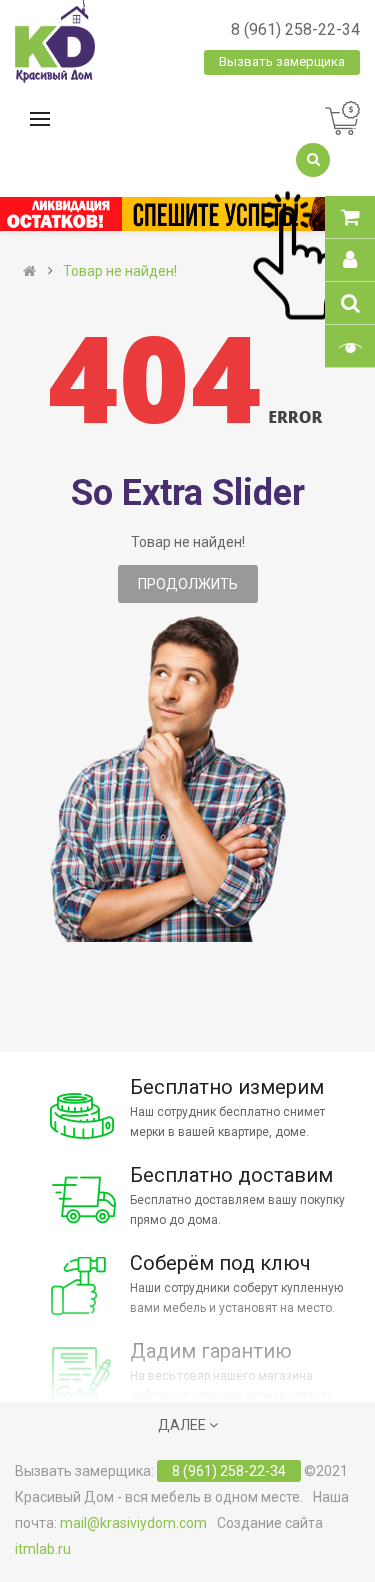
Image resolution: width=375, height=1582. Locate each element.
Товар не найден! (120, 271)
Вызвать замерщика (282, 61)
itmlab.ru (43, 1549)
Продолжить (188, 584)
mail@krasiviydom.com (133, 1523)
